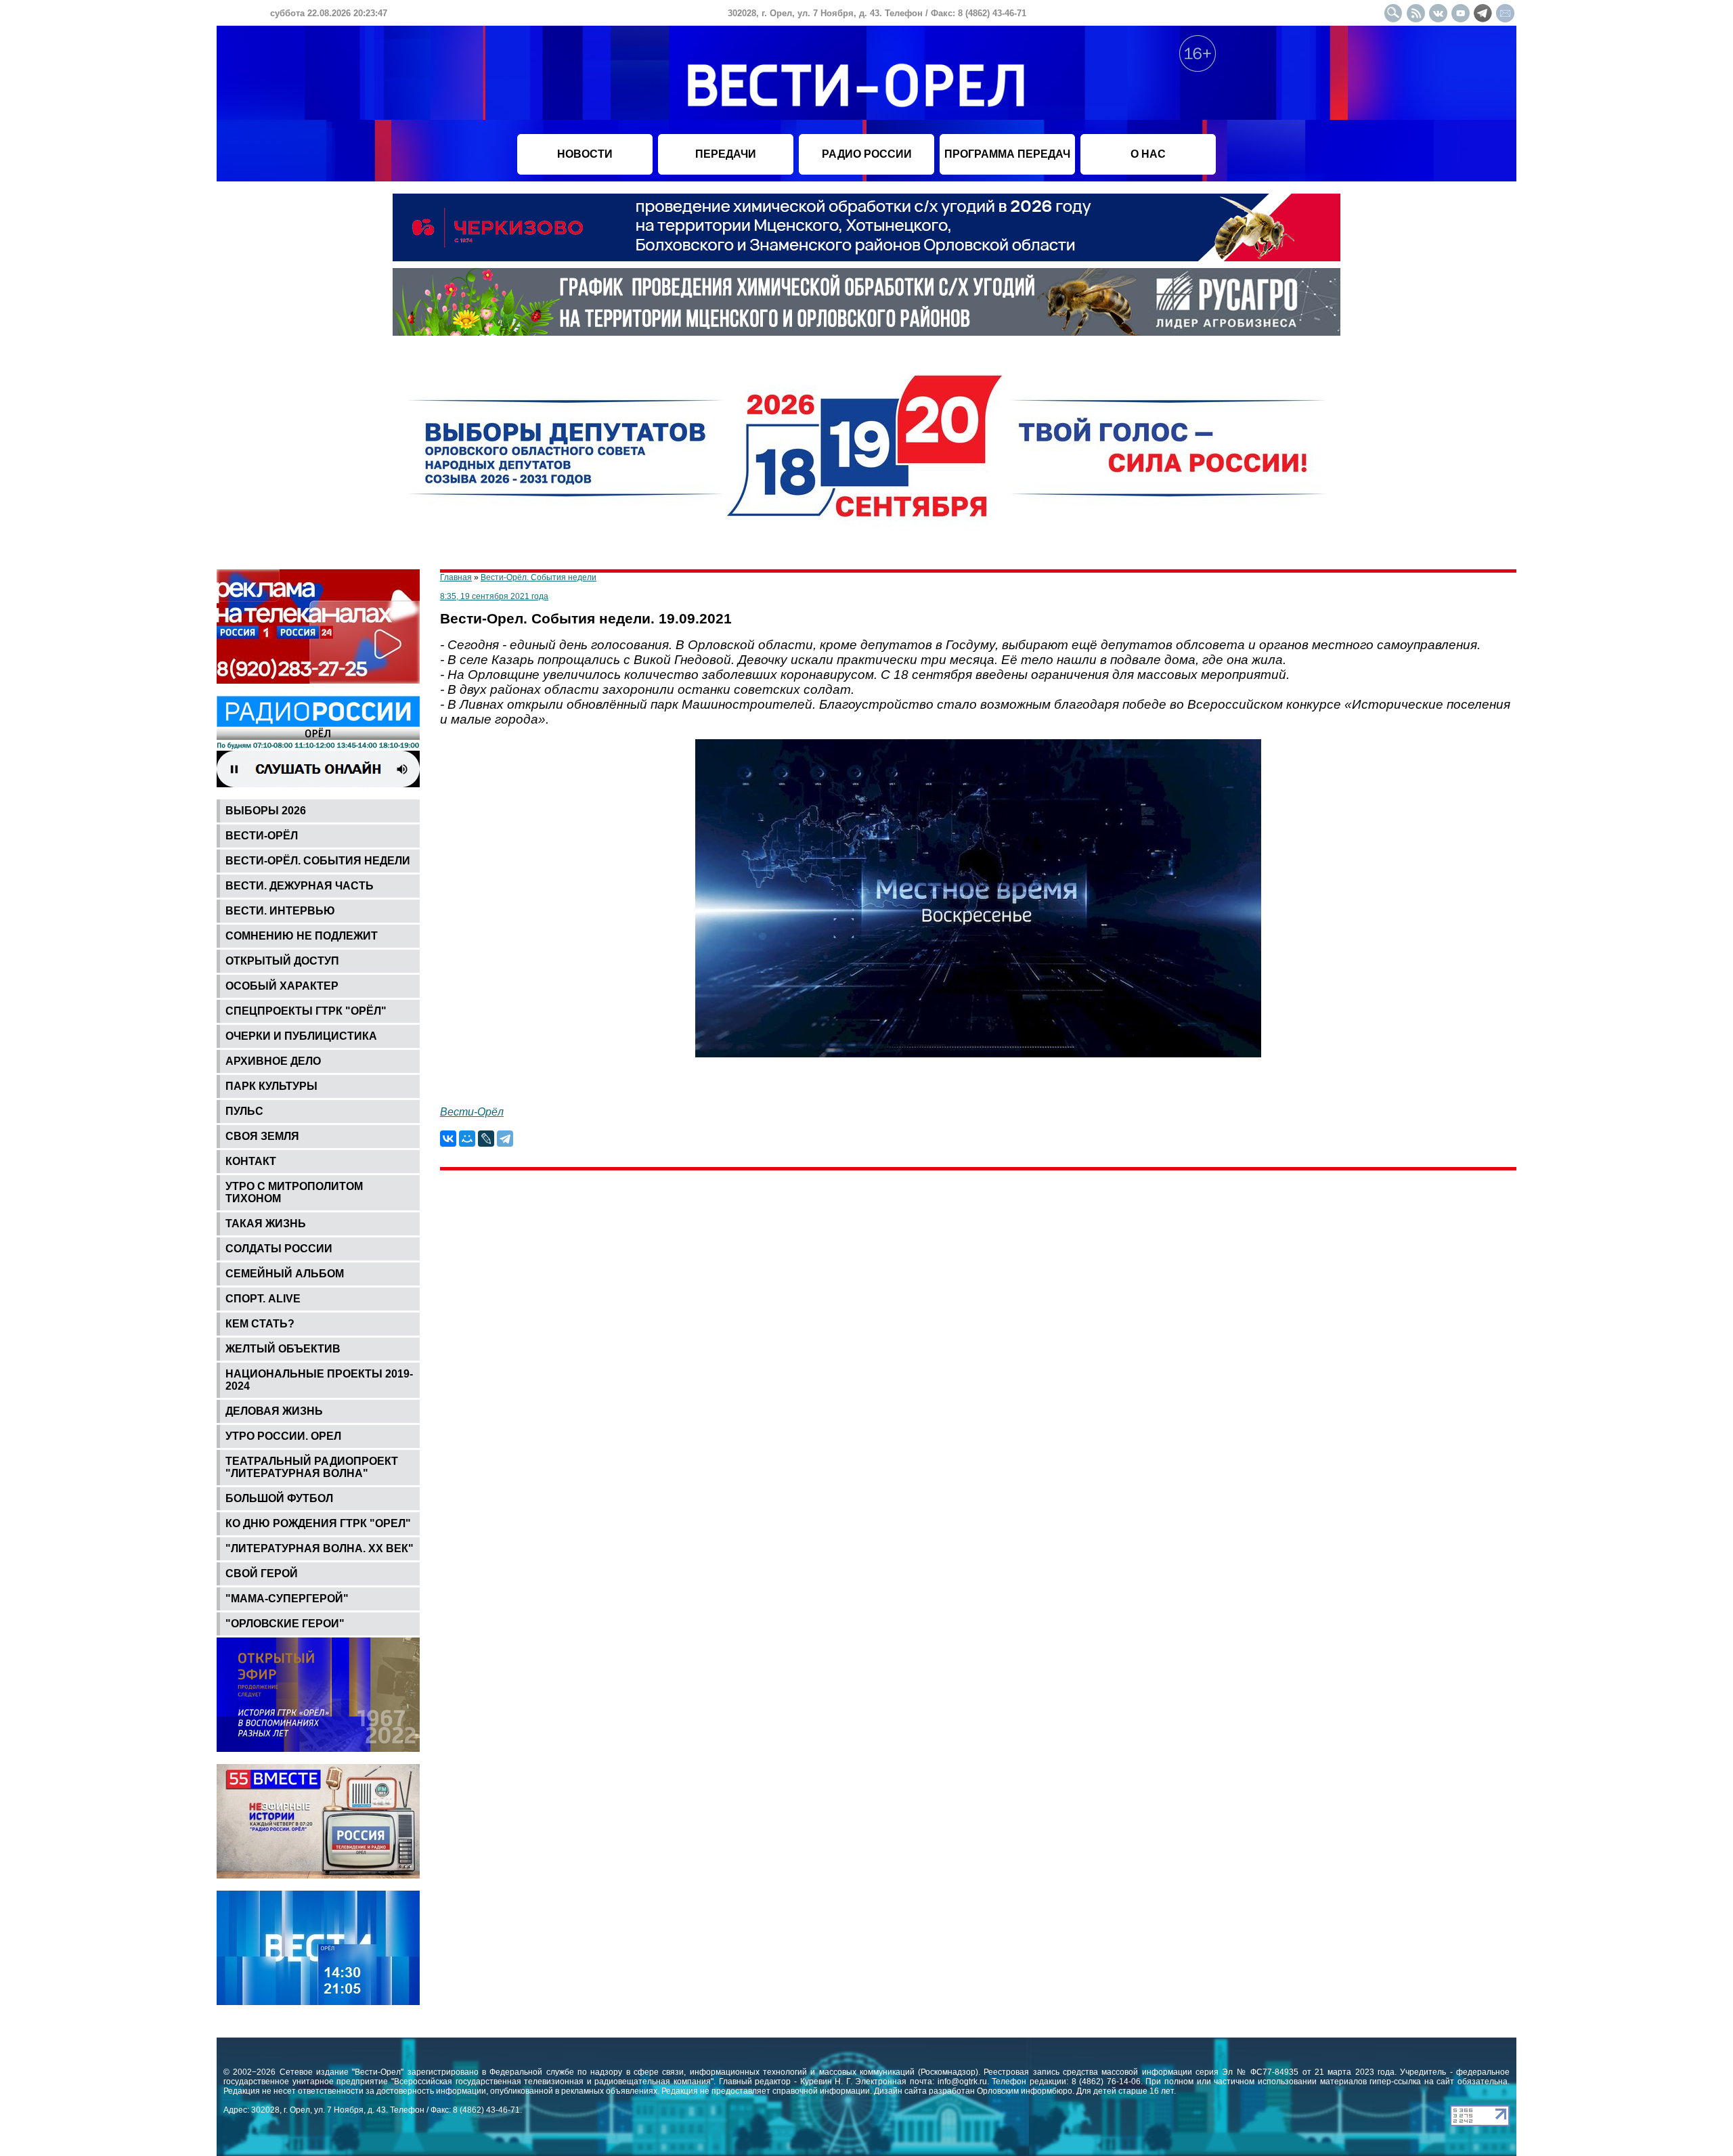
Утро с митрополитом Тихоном (294, 1192)
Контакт (251, 1161)
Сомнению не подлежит (302, 936)
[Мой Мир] (467, 1139)
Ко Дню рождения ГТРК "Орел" (318, 1523)
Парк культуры (271, 1086)
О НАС (1148, 154)
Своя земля (262, 1136)
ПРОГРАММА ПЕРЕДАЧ (1007, 154)
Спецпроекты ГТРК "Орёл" (306, 1011)
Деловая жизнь (274, 1411)
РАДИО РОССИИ (867, 154)
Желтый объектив (283, 1349)
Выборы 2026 (266, 811)
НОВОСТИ (585, 154)
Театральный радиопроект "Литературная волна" (312, 1467)
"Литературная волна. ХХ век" (320, 1548)
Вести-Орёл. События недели (318, 861)
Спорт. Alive (263, 1299)
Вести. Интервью (280, 911)
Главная (456, 577)
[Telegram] (505, 1139)
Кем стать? (260, 1324)
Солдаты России (279, 1249)
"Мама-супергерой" (287, 1599)
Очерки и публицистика (301, 1036)
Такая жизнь (266, 1224)
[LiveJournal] (486, 1139)
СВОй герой (262, 1574)
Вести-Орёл (262, 836)
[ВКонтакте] (448, 1139)
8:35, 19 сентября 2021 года (494, 596)
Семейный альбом (285, 1274)
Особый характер (282, 986)
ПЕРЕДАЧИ (726, 154)
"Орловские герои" (285, 1624)
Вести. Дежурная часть (300, 886)
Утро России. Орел (283, 1436)
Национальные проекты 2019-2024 (319, 1380)
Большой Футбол (279, 1498)
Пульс (244, 1111)
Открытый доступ (282, 961)
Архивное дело (273, 1061)
